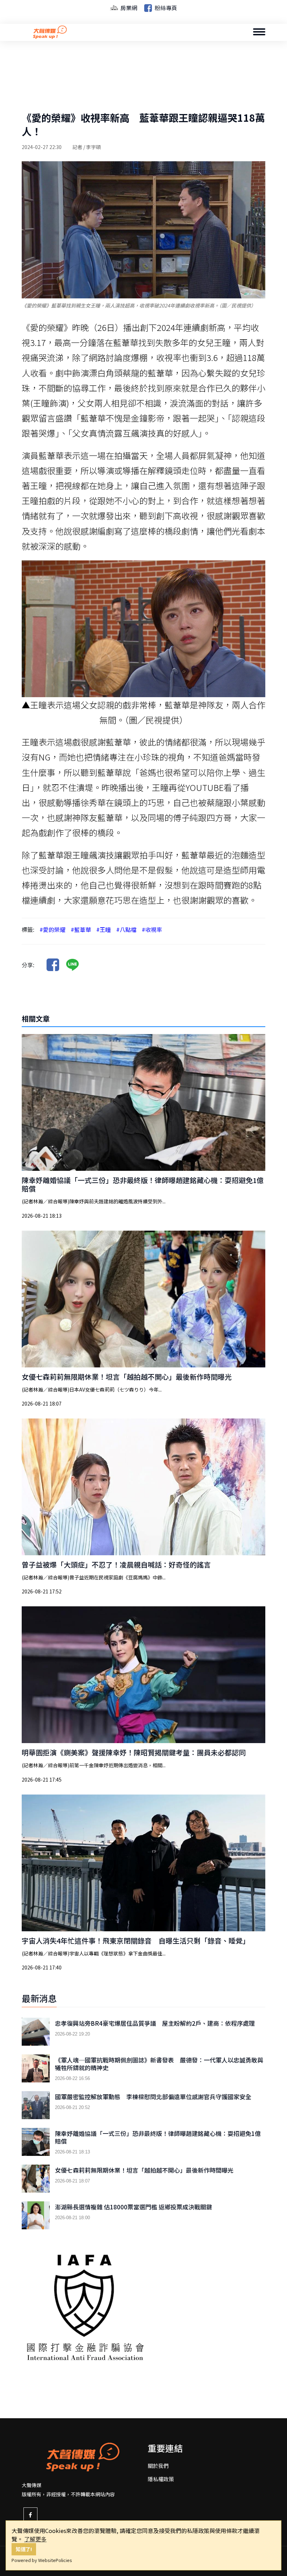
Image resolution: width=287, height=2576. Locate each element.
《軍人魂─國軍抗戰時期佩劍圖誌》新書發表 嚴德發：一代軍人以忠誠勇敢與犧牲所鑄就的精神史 (159, 2064)
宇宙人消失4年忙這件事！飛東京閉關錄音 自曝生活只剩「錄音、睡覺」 (136, 1941)
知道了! (24, 2549)
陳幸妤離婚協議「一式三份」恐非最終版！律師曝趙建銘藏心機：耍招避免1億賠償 (143, 1184)
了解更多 (35, 2539)
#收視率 (152, 929)
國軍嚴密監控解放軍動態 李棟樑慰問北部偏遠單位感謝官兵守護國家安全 (153, 2097)
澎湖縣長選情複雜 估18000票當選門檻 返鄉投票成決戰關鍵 (134, 2207)
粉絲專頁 (165, 8)
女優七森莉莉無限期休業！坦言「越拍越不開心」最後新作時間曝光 (127, 1377)
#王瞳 (104, 929)
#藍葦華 (81, 929)
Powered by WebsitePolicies (42, 2560)
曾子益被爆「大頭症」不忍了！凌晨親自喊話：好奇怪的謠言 (116, 1565)
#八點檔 (126, 929)
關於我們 (158, 2466)
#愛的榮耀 (52, 929)
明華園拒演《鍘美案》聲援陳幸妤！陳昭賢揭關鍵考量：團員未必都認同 (134, 1752)
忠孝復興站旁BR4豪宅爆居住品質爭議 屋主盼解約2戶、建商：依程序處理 (155, 2023)
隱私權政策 (161, 2479)
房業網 (128, 8)
